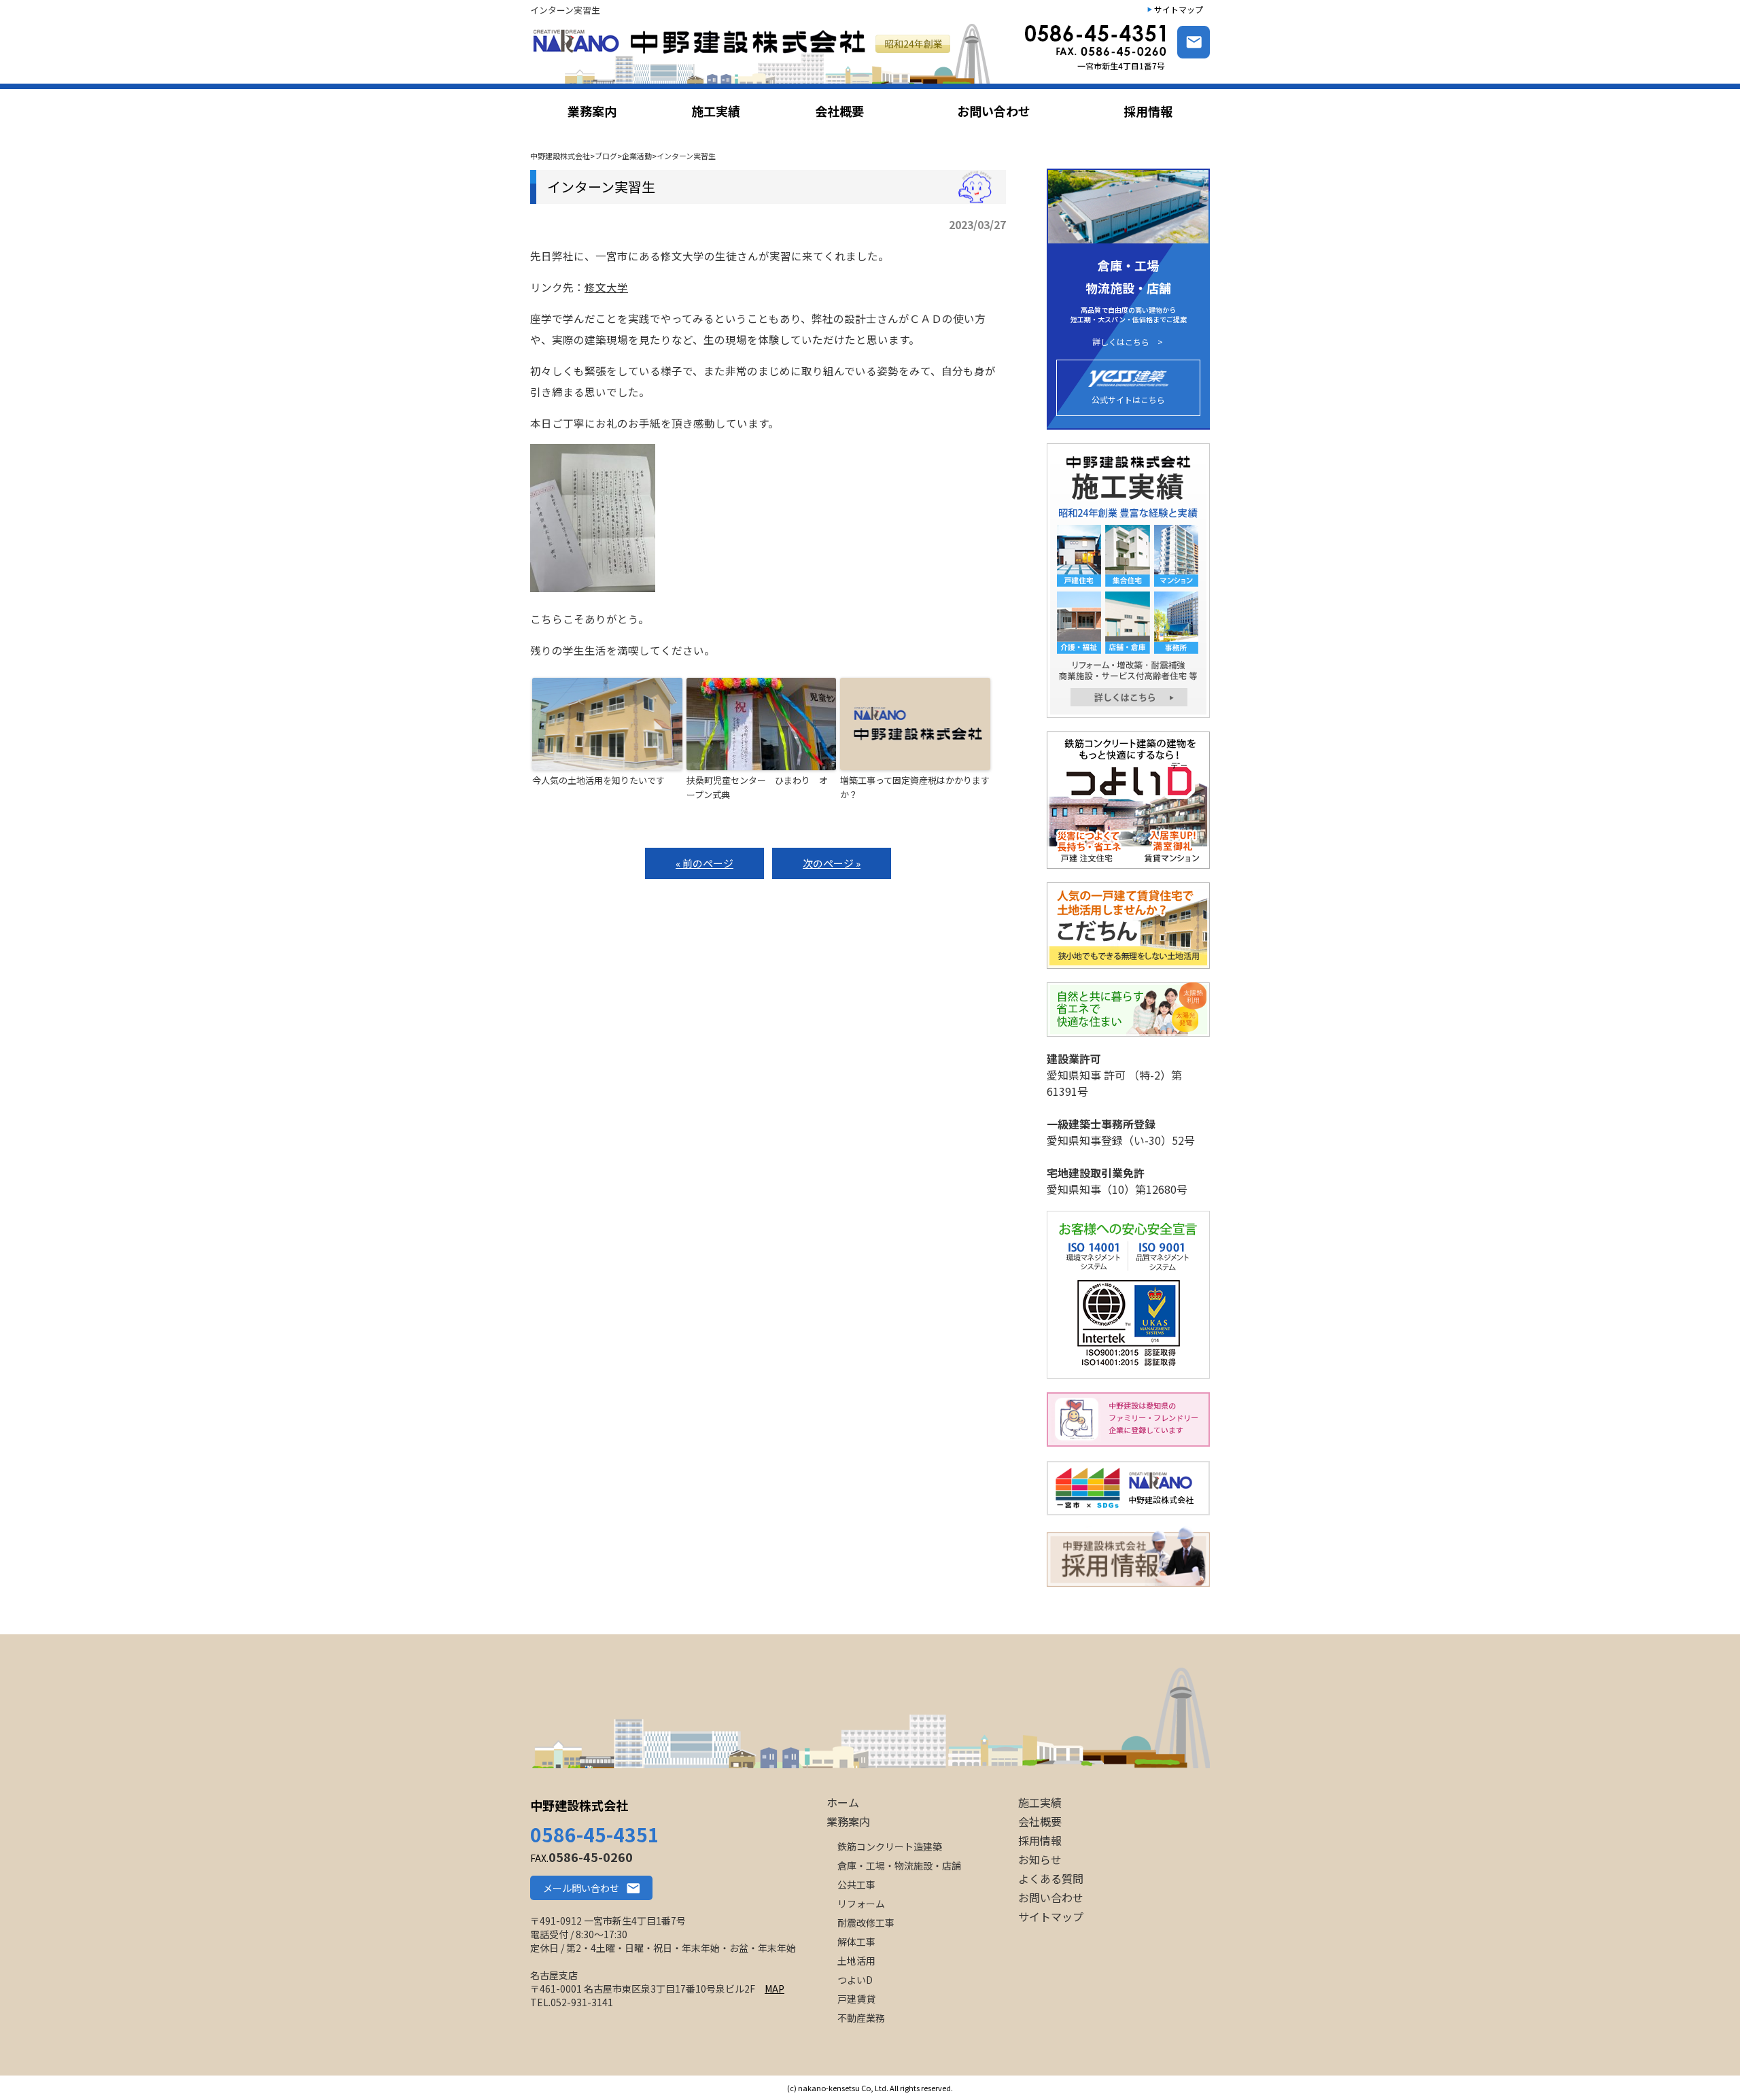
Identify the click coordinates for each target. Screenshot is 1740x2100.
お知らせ (1040, 1859)
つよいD (855, 1980)
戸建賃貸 (856, 1999)
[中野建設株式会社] (764, 53)
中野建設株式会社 (579, 1805)
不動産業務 (861, 2018)
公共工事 (856, 1884)
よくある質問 (1051, 1878)
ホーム (843, 1802)
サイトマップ (1179, 9)
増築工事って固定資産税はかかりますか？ (915, 787)
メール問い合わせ (581, 1888)
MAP (775, 1989)
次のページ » (832, 863)
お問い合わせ (1051, 1897)
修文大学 (606, 287)
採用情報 (1040, 1840)
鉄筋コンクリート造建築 (890, 1846)
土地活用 (856, 1961)
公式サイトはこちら (1128, 399)
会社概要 (1040, 1821)
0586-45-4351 (595, 1834)
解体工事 (856, 1942)
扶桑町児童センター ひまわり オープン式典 (757, 787)
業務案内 (848, 1821)
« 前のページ (704, 863)
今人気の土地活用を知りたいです (598, 780)
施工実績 (1040, 1802)
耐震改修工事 (866, 1923)
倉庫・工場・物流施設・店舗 (899, 1865)
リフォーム (861, 1904)
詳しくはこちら (1121, 342)
